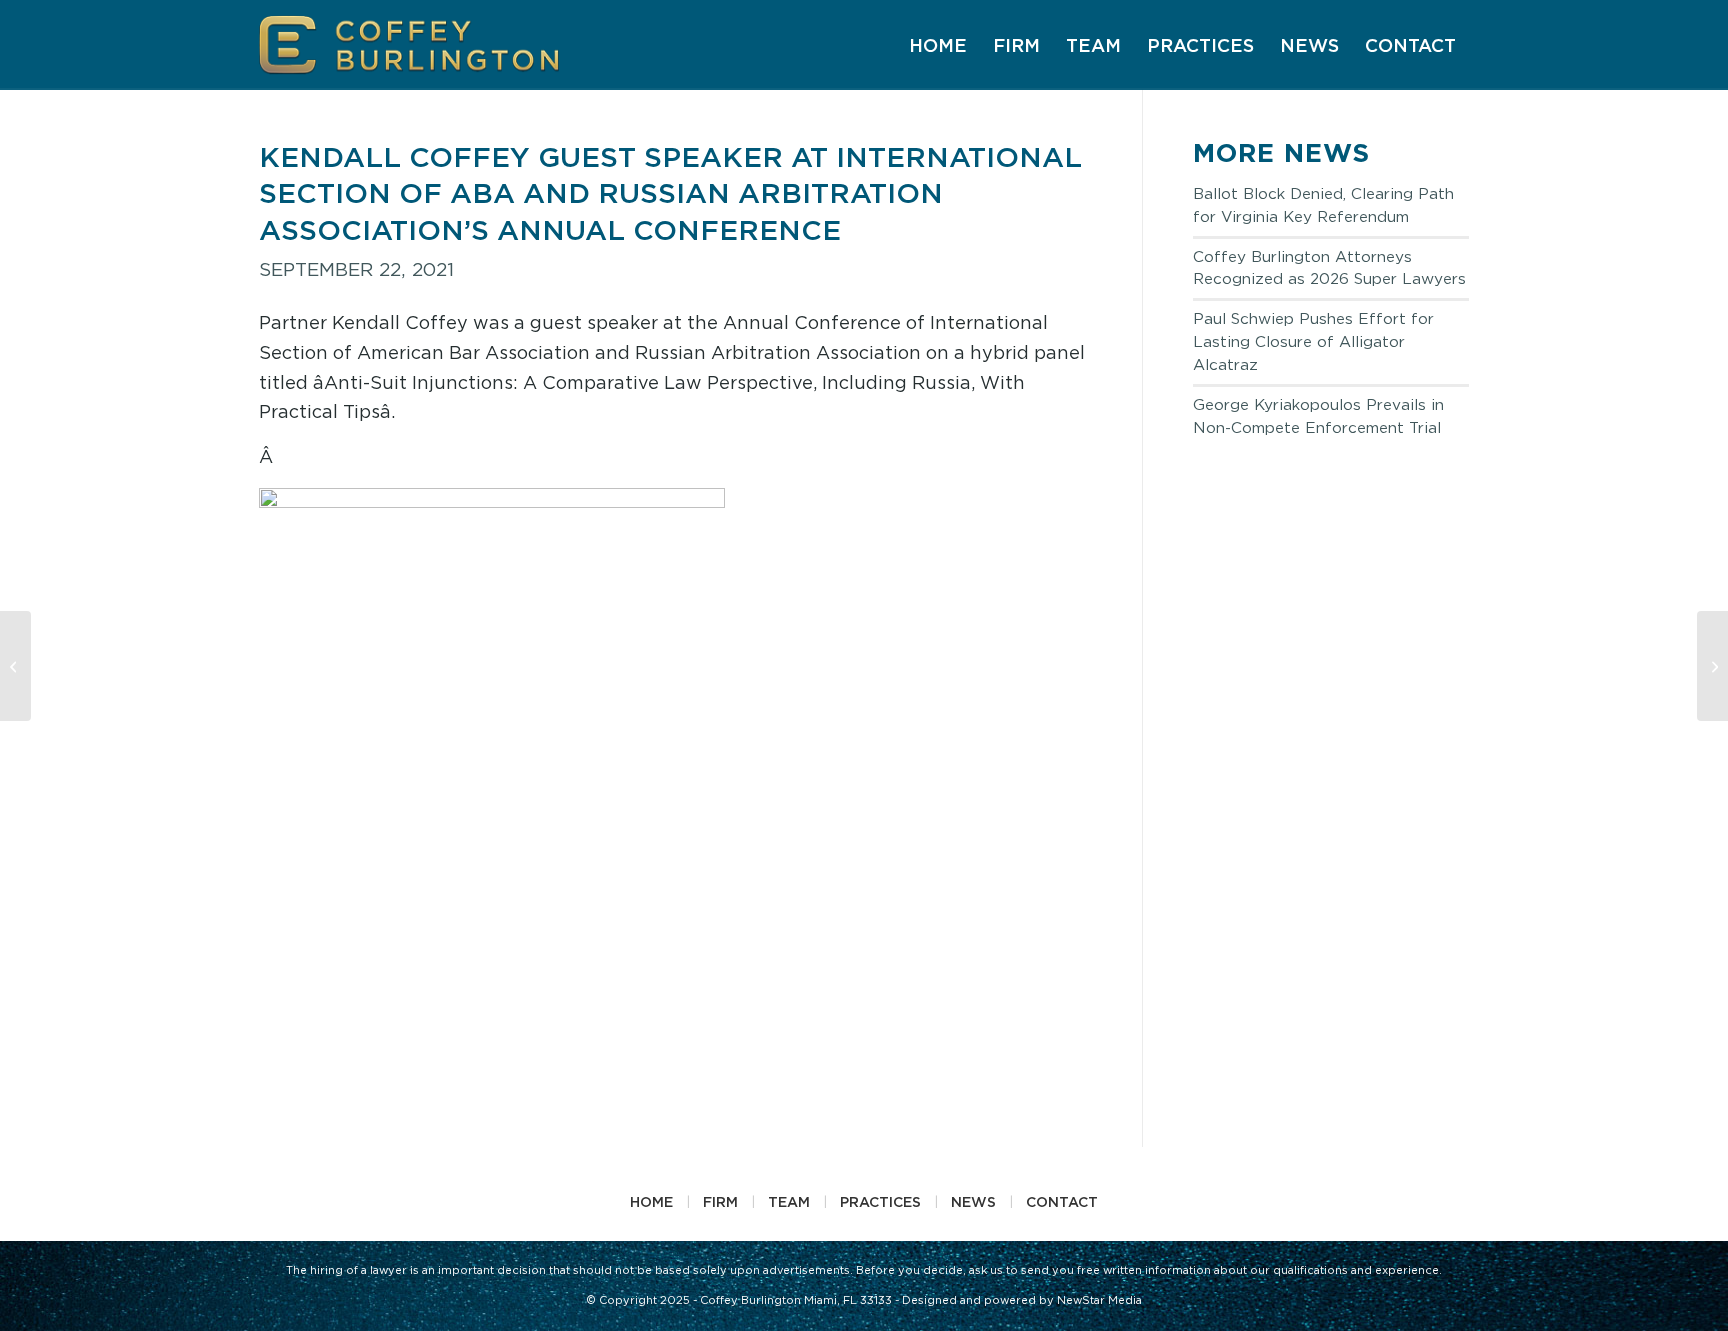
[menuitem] (938, 45)
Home (651, 1201)
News (973, 1201)
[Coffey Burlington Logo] (409, 45)
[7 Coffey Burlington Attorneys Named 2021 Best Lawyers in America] (15, 666)
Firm (720, 1201)
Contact (1062, 1201)
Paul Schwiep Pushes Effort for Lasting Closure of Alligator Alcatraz (1313, 341)
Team (789, 1201)
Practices (880, 1201)
